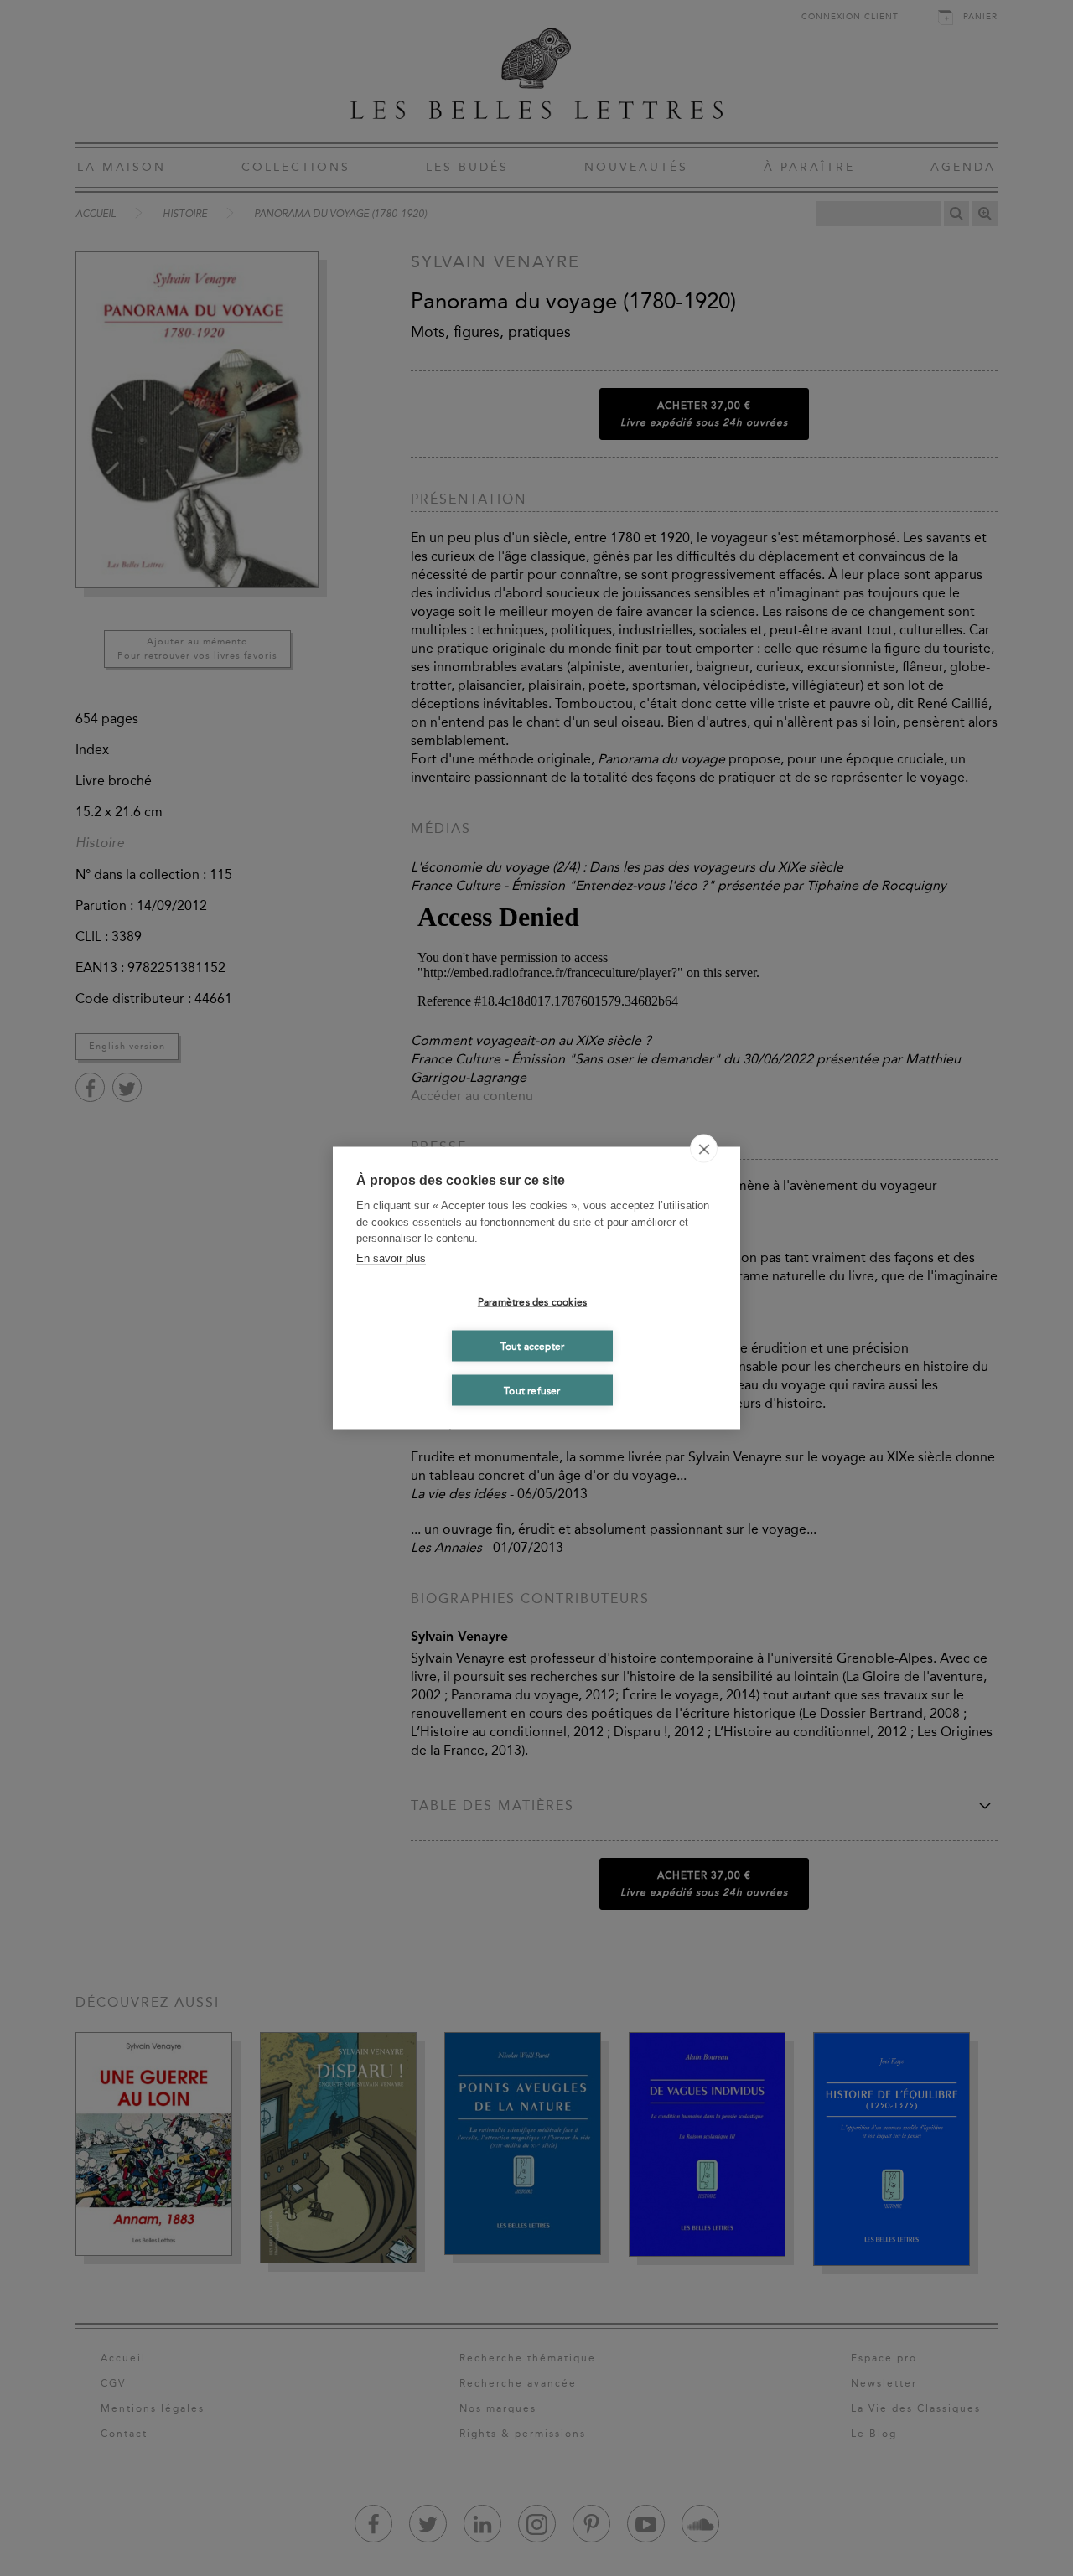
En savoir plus (391, 1257)
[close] (704, 1149)
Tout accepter (533, 1346)
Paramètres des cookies (532, 1301)
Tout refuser (532, 1390)
